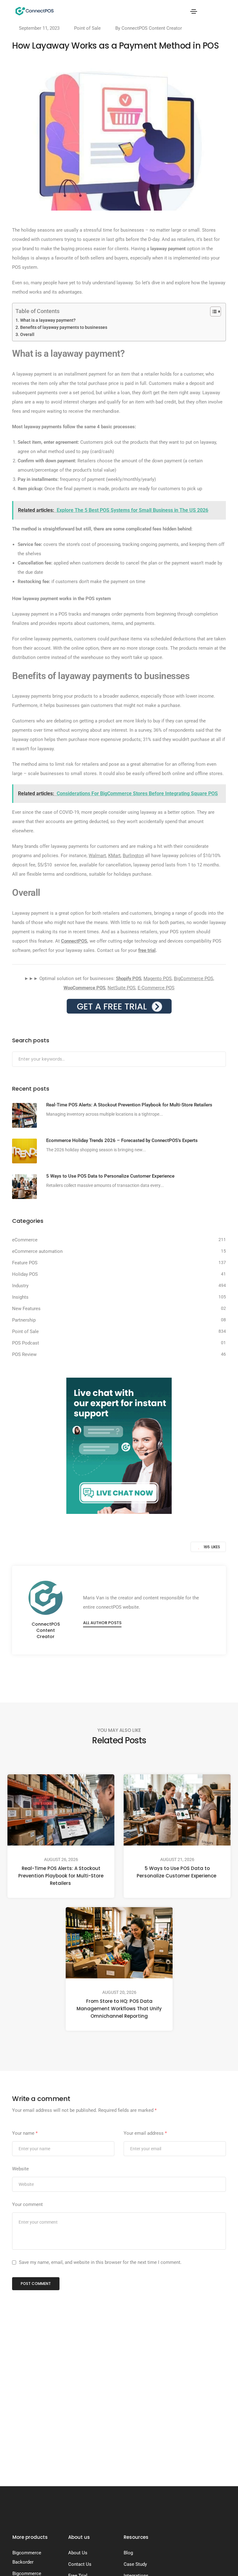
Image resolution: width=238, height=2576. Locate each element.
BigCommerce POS (194, 979)
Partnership (24, 1320)
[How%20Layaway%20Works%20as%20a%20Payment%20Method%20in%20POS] (88, 1672)
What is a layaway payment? (48, 320)
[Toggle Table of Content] (212, 312)
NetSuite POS (121, 988)
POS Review (24, 1354)
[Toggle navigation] (194, 11)
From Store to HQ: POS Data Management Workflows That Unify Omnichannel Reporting (119, 2009)
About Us (78, 2553)
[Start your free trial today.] (119, 1006)
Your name (25, 2133)
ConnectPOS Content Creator (152, 28)
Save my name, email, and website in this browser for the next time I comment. (100, 2262)
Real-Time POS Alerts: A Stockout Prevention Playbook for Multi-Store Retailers (61, 1876)
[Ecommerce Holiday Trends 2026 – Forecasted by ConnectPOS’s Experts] (24, 1151)
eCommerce (25, 1240)
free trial (147, 950)
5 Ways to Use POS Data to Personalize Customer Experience (177, 1872)
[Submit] (220, 1060)
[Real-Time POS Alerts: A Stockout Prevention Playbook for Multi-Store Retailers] (24, 1115)
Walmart (97, 856)
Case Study (135, 2564)
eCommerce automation (37, 1251)
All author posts (102, 1623)
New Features (26, 1309)
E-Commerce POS (156, 988)
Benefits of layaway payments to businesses (64, 327)
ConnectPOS (74, 941)
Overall (28, 334)
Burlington (133, 856)
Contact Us (80, 2564)
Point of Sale (87, 28)
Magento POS (158, 979)
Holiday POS (25, 1274)
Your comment (27, 2204)
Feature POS (25, 1263)
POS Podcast (26, 1343)
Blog (128, 2553)
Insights (20, 1297)
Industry (20, 1286)
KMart (114, 856)
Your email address (145, 2133)
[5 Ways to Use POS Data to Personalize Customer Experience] (24, 1187)
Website (20, 2169)
